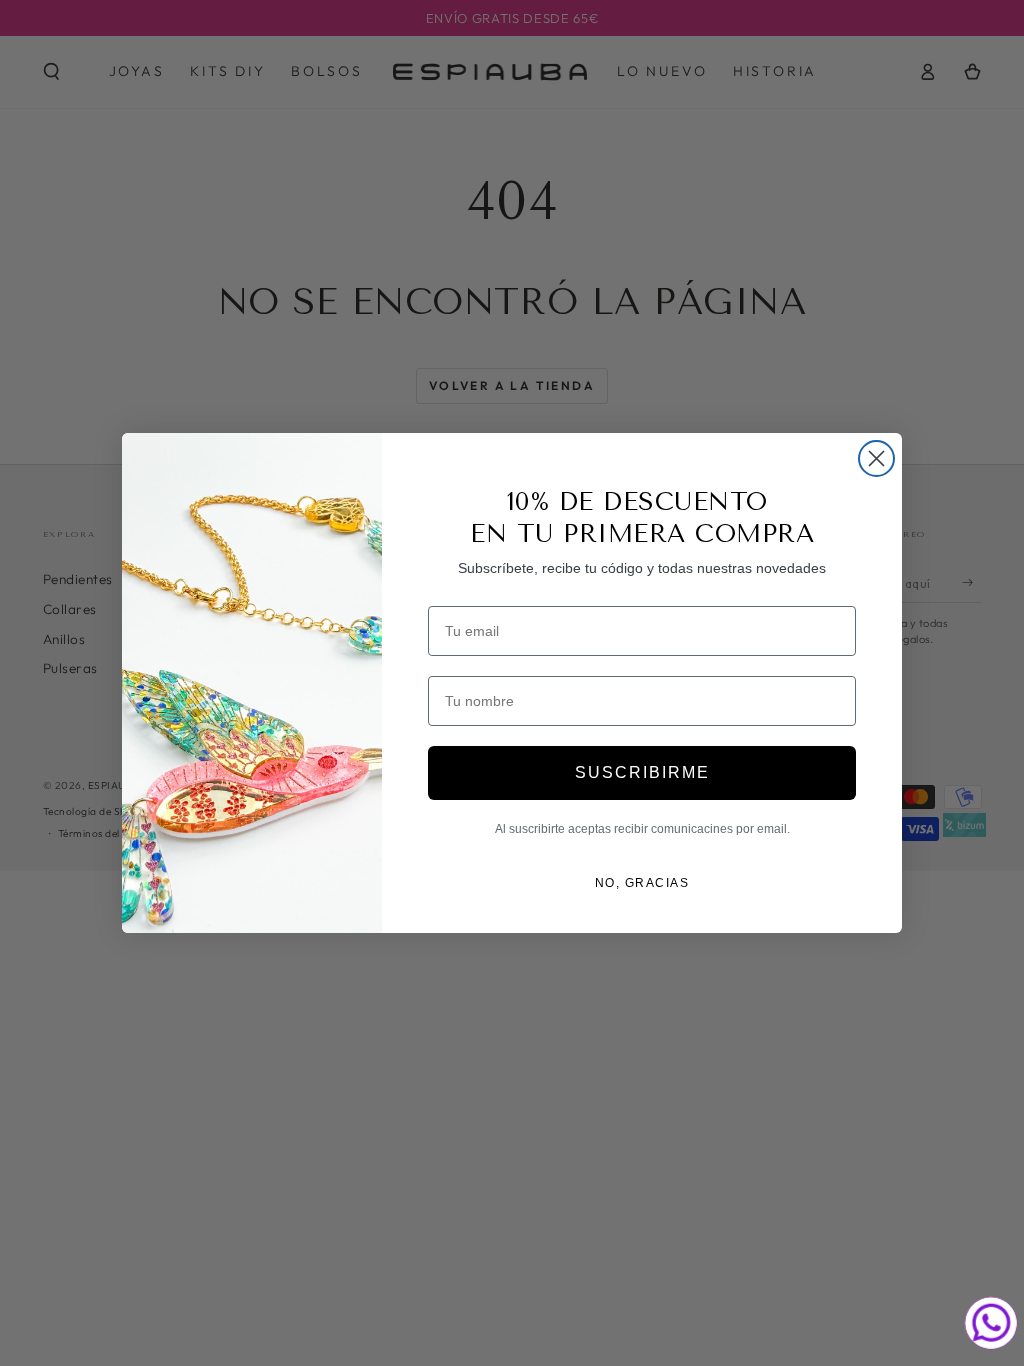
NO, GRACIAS (642, 883)
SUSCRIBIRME (642, 772)
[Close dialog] (876, 458)
